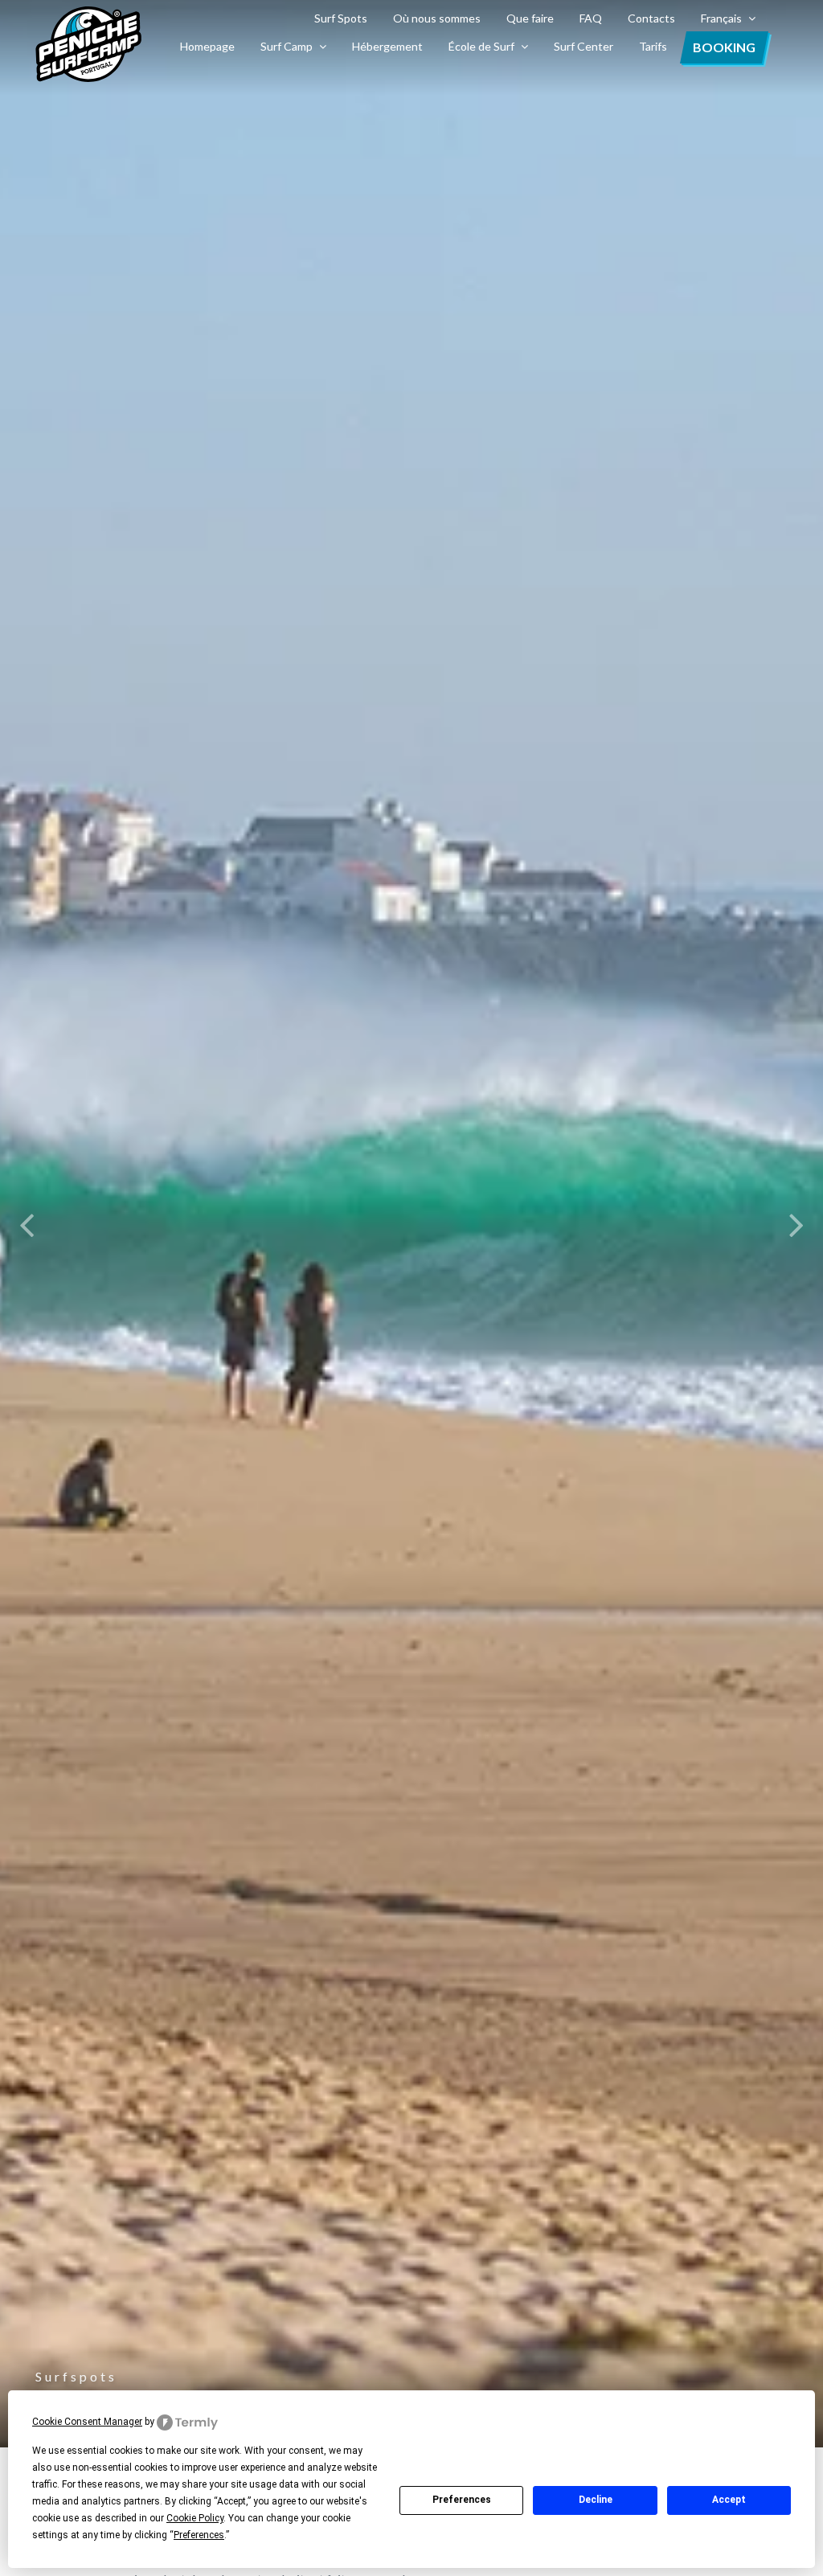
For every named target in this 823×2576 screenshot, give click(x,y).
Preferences (462, 2500)
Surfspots (76, 2376)
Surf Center (583, 46)
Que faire (530, 18)
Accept (729, 2500)
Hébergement (387, 46)
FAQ (591, 18)
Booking (724, 47)
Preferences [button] (199, 2535)
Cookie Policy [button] (195, 2518)
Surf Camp (287, 46)
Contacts (651, 18)
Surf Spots (341, 18)
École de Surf (481, 46)
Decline (596, 2500)
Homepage (207, 46)
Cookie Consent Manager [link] (87, 2422)
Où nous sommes (437, 18)
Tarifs (653, 46)
